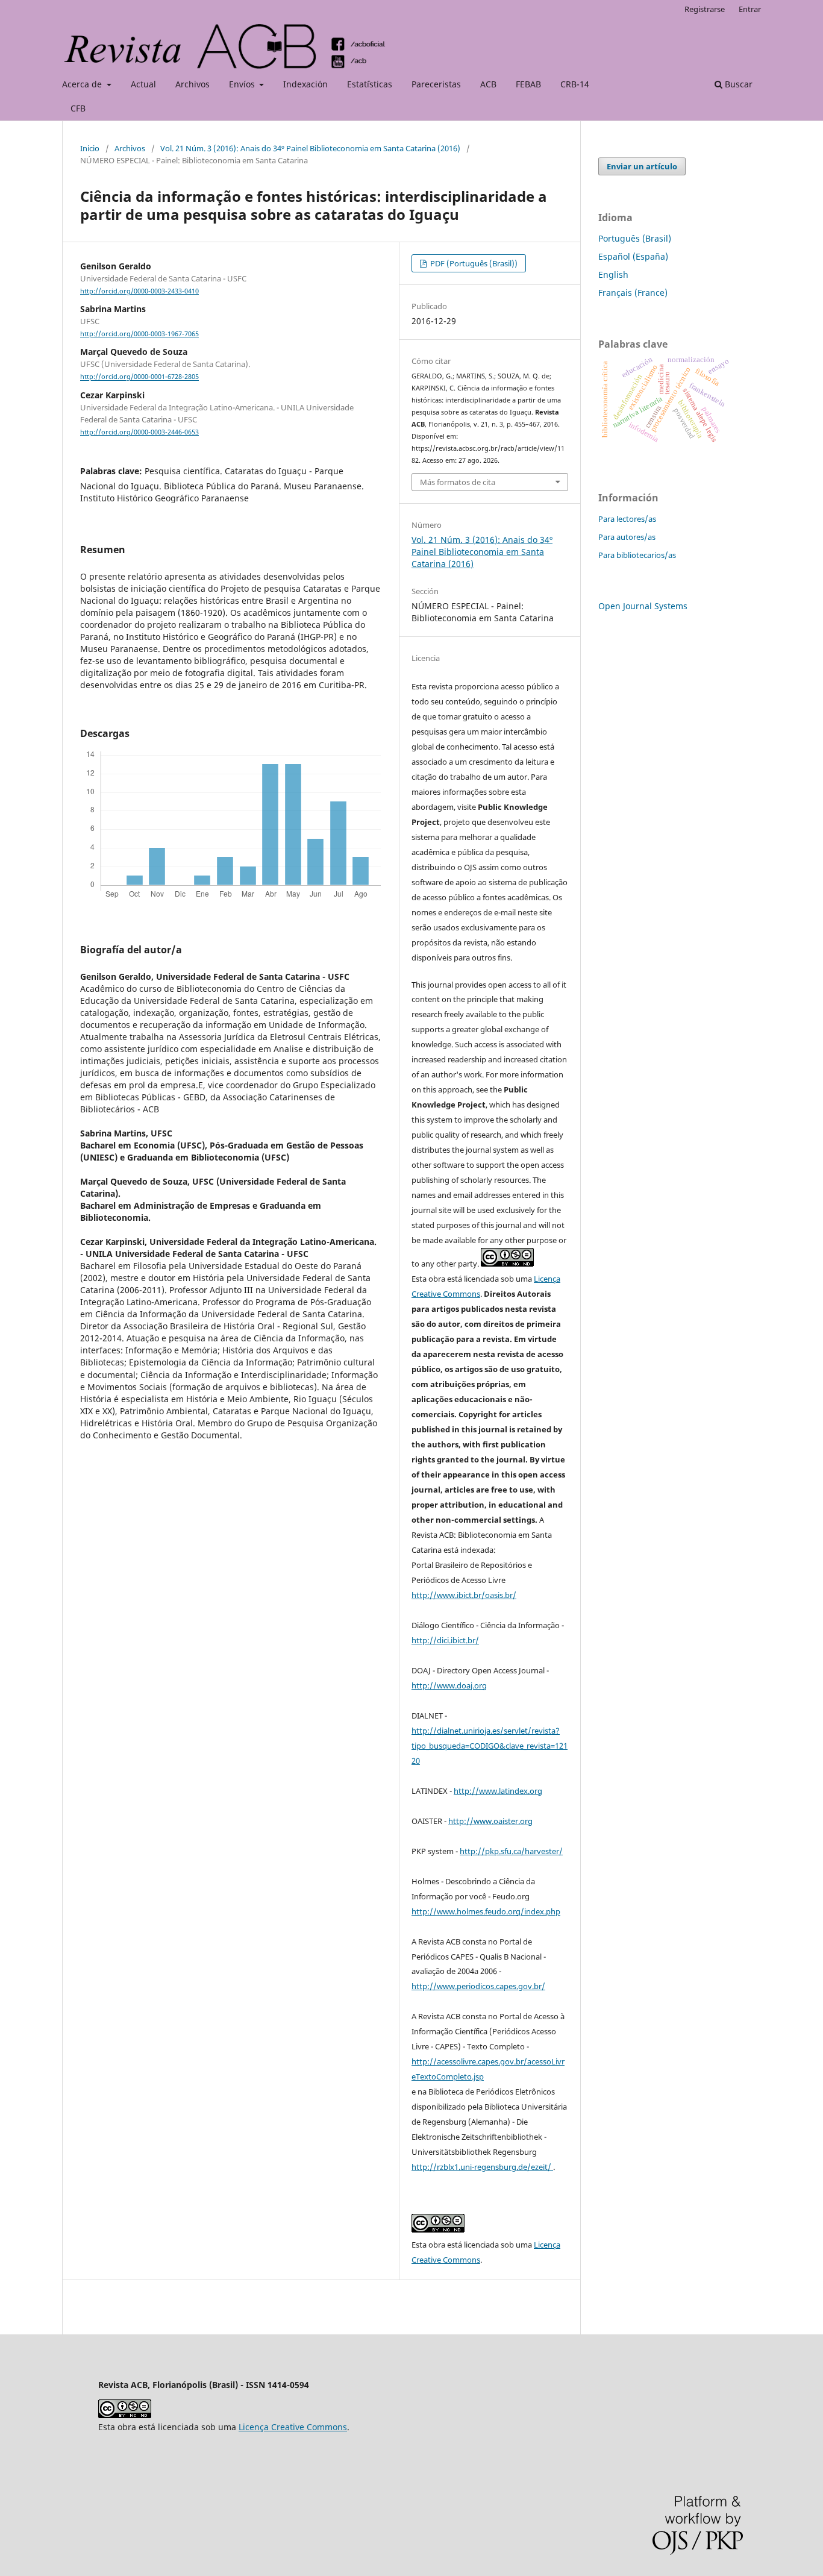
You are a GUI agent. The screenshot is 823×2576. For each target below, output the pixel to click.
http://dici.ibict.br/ (445, 1640)
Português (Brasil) (635, 238)
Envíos (243, 84)
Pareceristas (436, 84)
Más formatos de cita (458, 482)
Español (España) (633, 256)
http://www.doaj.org (449, 1685)
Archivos (192, 84)
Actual (143, 84)
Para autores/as (627, 537)
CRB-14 (575, 84)
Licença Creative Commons (293, 2427)
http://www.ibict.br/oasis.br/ (464, 1595)
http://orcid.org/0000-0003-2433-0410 (139, 291)
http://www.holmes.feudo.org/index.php (486, 1911)
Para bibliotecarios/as (637, 555)
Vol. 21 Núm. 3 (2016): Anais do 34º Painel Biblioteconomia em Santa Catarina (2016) (310, 148)
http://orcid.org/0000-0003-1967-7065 (139, 334)
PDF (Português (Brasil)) (473, 263)
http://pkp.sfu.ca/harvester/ (511, 1851)
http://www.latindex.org (498, 1791)
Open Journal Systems (643, 606)
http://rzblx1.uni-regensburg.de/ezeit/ (482, 2167)
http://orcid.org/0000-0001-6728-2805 (139, 377)
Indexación (305, 84)
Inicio (90, 148)
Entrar (750, 9)
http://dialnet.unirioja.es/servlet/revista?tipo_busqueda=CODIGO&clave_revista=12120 (490, 1746)
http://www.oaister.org (490, 1821)
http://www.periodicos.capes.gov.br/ (478, 1986)
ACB (488, 84)
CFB (78, 108)
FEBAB (528, 84)
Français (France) (633, 293)
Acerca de (83, 84)
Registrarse (705, 9)
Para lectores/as (627, 519)
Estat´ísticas (370, 84)
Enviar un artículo (642, 166)
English (613, 274)
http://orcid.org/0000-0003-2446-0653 (139, 432)
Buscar (737, 84)
